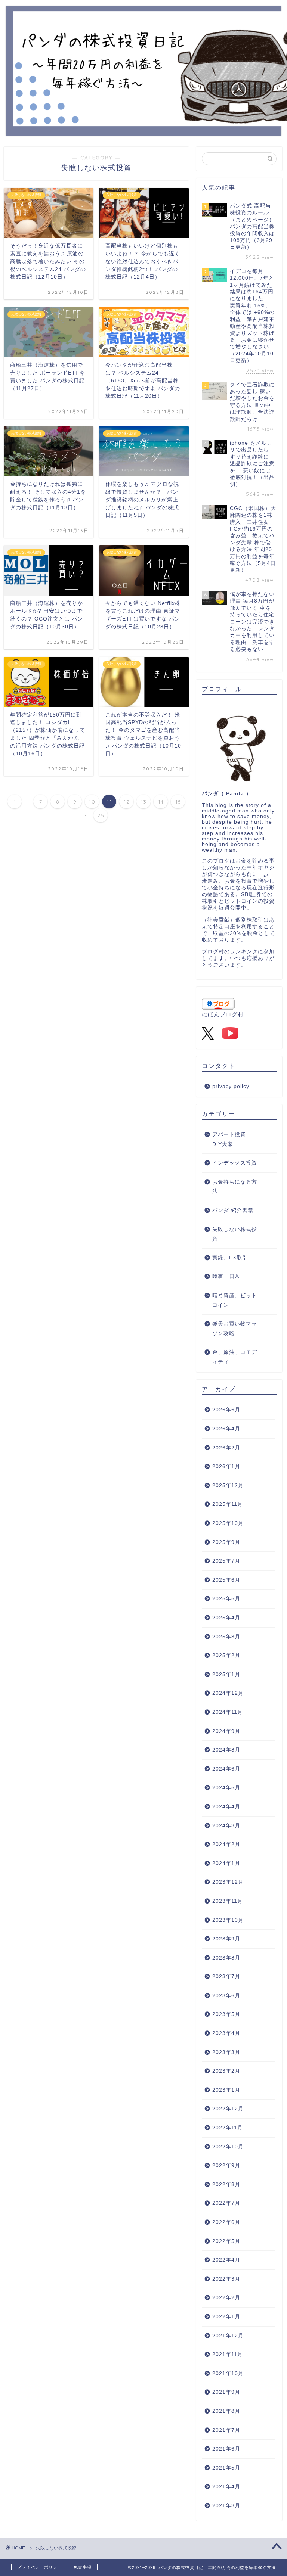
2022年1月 (226, 2317)
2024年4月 (226, 1807)
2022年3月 (226, 2279)
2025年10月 (228, 1523)
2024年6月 (226, 1769)
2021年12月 (228, 2336)
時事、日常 (226, 1276)
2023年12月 (228, 1882)
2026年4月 (226, 1429)
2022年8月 (226, 2185)
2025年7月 (226, 1561)
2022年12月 (228, 2109)
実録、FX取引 (230, 1258)
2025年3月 (226, 1637)
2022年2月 (226, 2298)
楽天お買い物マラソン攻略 (235, 1329)
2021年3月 (226, 2506)
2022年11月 (228, 2128)
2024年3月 (226, 1826)
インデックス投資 (235, 1163)
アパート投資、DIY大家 (232, 1139)
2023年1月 (226, 2090)
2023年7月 (226, 1977)
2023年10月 (228, 1920)
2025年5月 (226, 1599)
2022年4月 (226, 2260)
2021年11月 (228, 2354)
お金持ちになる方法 (235, 1187)
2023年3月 (226, 2052)
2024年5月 (226, 1788)
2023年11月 (228, 1901)
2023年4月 (226, 2033)
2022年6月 (226, 2222)
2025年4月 (226, 1618)
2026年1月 (226, 1466)
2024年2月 (226, 1844)
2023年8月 (226, 1958)
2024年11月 (228, 1712)
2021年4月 (226, 2487)
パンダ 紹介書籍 (233, 1210)
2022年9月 (226, 2165)
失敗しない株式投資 (235, 1234)
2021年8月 (226, 2411)
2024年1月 (226, 1863)
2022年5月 (226, 2241)
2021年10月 (228, 2373)
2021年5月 (226, 2468)
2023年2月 (226, 2071)
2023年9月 (226, 1939)
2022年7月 (226, 2203)
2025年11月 (228, 1504)
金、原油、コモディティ (235, 1357)
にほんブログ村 (223, 1014)
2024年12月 (228, 1693)
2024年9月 (226, 1731)
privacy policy (231, 1086)
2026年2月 (226, 1448)
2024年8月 (226, 1750)
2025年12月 (228, 1486)
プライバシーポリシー (40, 2567)
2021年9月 (226, 2392)
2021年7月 (226, 2430)
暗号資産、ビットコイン (235, 1300)
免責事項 (83, 2567)
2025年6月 (226, 1580)
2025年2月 (226, 1655)
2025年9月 (226, 1542)
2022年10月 (228, 2147)
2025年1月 (226, 1674)
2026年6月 (226, 1410)
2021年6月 (226, 2449)
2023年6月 (226, 1996)
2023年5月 (226, 2014)
